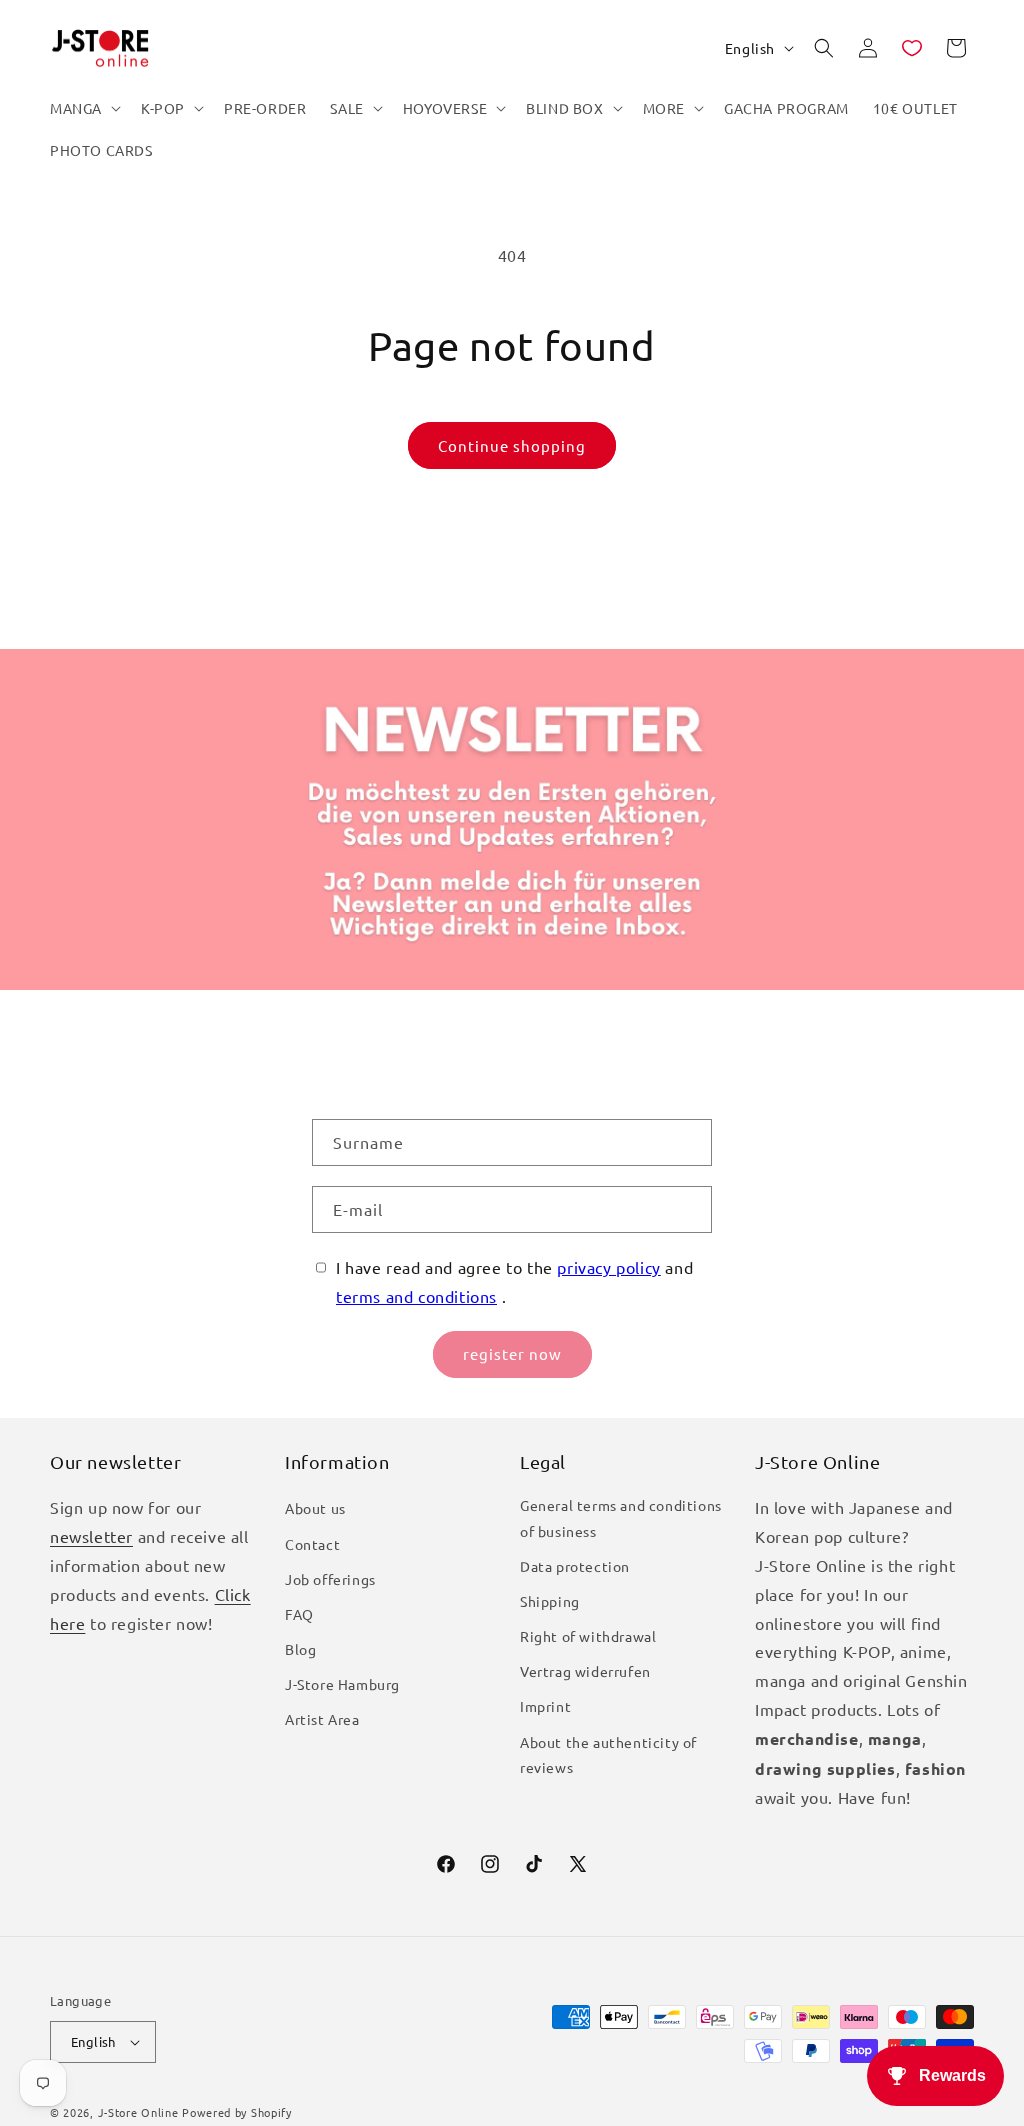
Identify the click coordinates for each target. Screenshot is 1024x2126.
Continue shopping (512, 445)
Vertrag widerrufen (585, 1671)
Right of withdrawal (588, 1636)
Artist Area (322, 1719)
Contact (312, 1544)
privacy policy (608, 1267)
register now (512, 1353)
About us (315, 1508)
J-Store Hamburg (342, 1684)
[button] (83, 108)
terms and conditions (416, 1296)
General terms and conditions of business (621, 1517)
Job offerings (330, 1579)
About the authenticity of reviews (608, 1754)
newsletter (91, 1536)
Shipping (550, 1601)
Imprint (545, 1706)
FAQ (299, 1614)
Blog (300, 1649)
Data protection (575, 1566)
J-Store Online (138, 2112)
